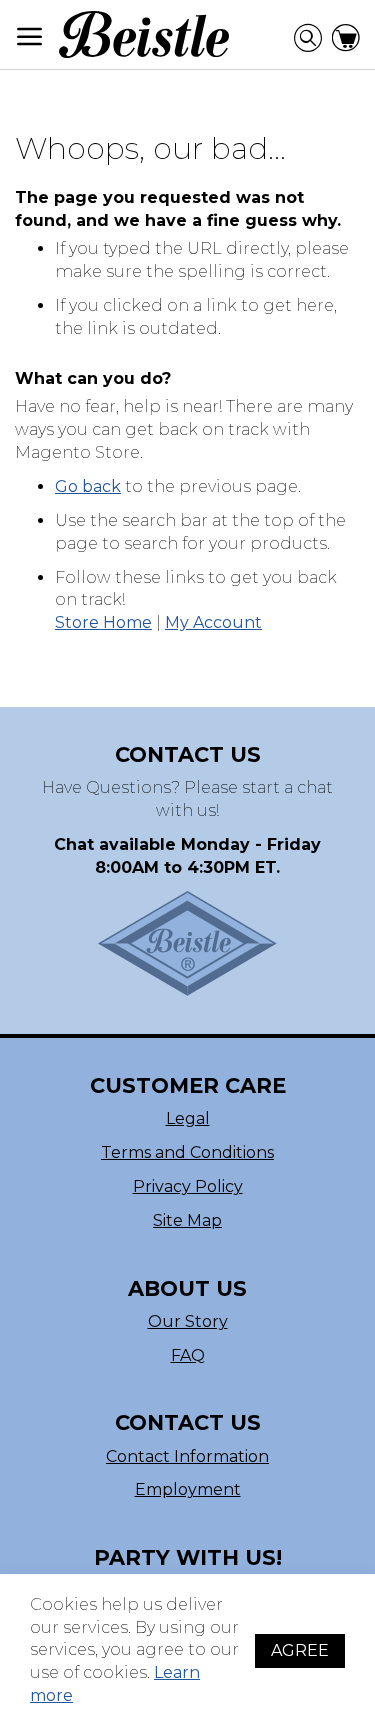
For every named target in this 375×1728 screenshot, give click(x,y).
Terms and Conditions (187, 1152)
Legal (188, 1118)
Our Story (188, 1321)
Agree (300, 1650)
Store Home (103, 622)
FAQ (188, 1355)
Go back (88, 486)
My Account (213, 622)
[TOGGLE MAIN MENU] (30, 36)
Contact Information (187, 1456)
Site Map (187, 1220)
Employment (188, 1489)
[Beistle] (144, 34)
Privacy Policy (188, 1186)
